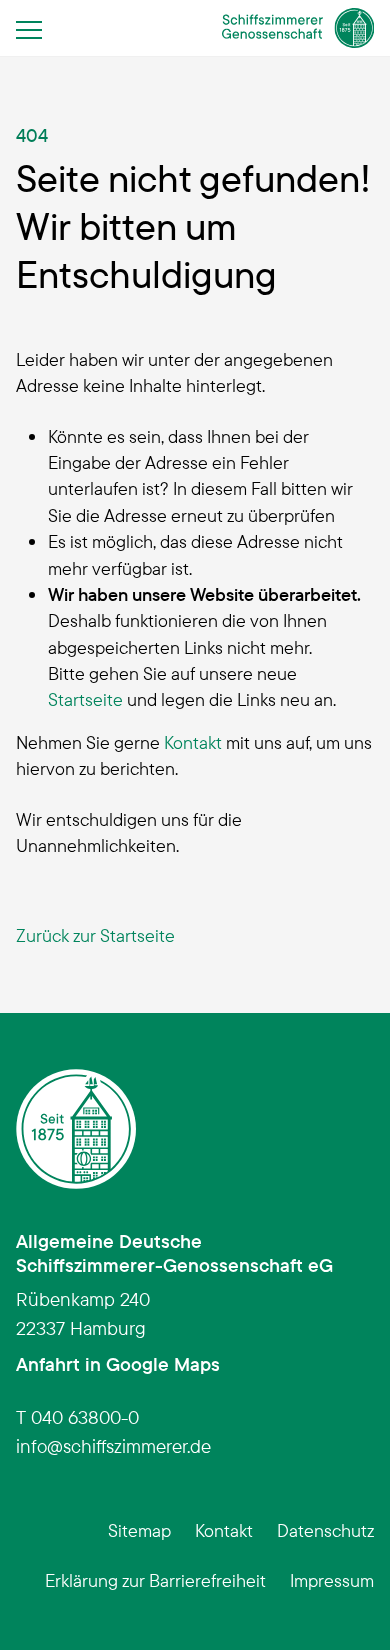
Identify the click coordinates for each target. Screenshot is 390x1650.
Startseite (85, 699)
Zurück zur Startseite (95, 935)
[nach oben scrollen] (344, 1604)
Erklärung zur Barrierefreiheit (155, 1580)
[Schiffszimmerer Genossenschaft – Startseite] (298, 28)
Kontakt (193, 742)
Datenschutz (325, 1530)
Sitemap (139, 1530)
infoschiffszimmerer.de (113, 1446)
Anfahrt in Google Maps (118, 1364)
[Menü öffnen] (35, 29)
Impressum (332, 1580)
